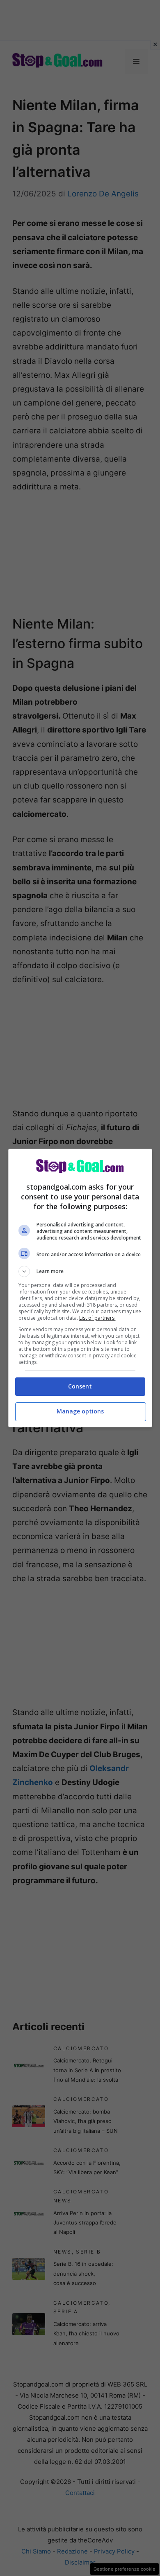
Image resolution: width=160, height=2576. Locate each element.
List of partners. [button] (97, 1318)
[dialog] (80, 1288)
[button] (80, 1271)
